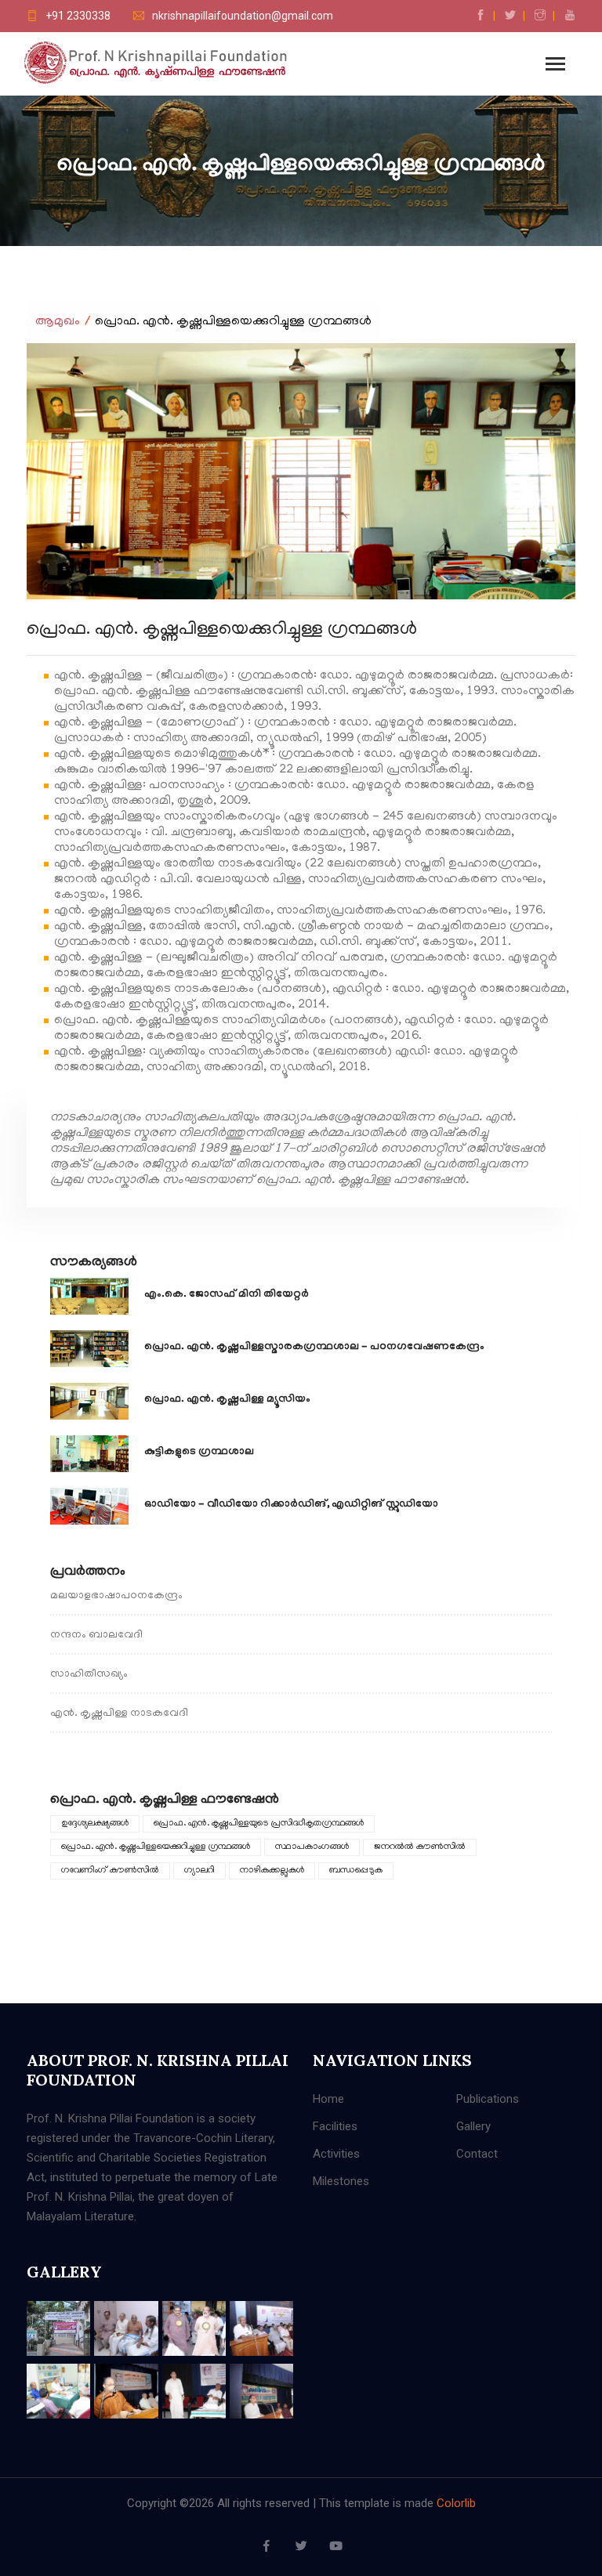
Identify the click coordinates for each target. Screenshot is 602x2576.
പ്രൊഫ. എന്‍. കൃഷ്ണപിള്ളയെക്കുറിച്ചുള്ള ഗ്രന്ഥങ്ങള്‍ (156, 1847)
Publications (488, 2099)
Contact (477, 2154)
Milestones (341, 2181)
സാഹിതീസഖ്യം (89, 1675)
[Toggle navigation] (555, 65)
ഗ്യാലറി (199, 1870)
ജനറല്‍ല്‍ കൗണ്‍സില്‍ (420, 1847)
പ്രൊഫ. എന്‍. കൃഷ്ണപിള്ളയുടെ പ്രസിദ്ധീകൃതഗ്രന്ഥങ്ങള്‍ (259, 1823)
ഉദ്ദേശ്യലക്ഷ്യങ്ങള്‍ (95, 1823)
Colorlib (456, 2503)
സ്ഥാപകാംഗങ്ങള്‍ (312, 1847)
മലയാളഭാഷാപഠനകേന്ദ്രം (116, 1596)
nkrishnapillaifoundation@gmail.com (243, 16)
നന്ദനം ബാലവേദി (96, 1635)
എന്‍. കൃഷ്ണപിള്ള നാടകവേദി (119, 1714)
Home (328, 2099)
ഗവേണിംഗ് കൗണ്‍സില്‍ (110, 1870)
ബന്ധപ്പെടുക (356, 1870)
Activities (336, 2154)
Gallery (473, 2126)
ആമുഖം (58, 322)
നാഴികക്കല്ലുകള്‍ (272, 1870)
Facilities (335, 2126)
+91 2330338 (78, 16)
